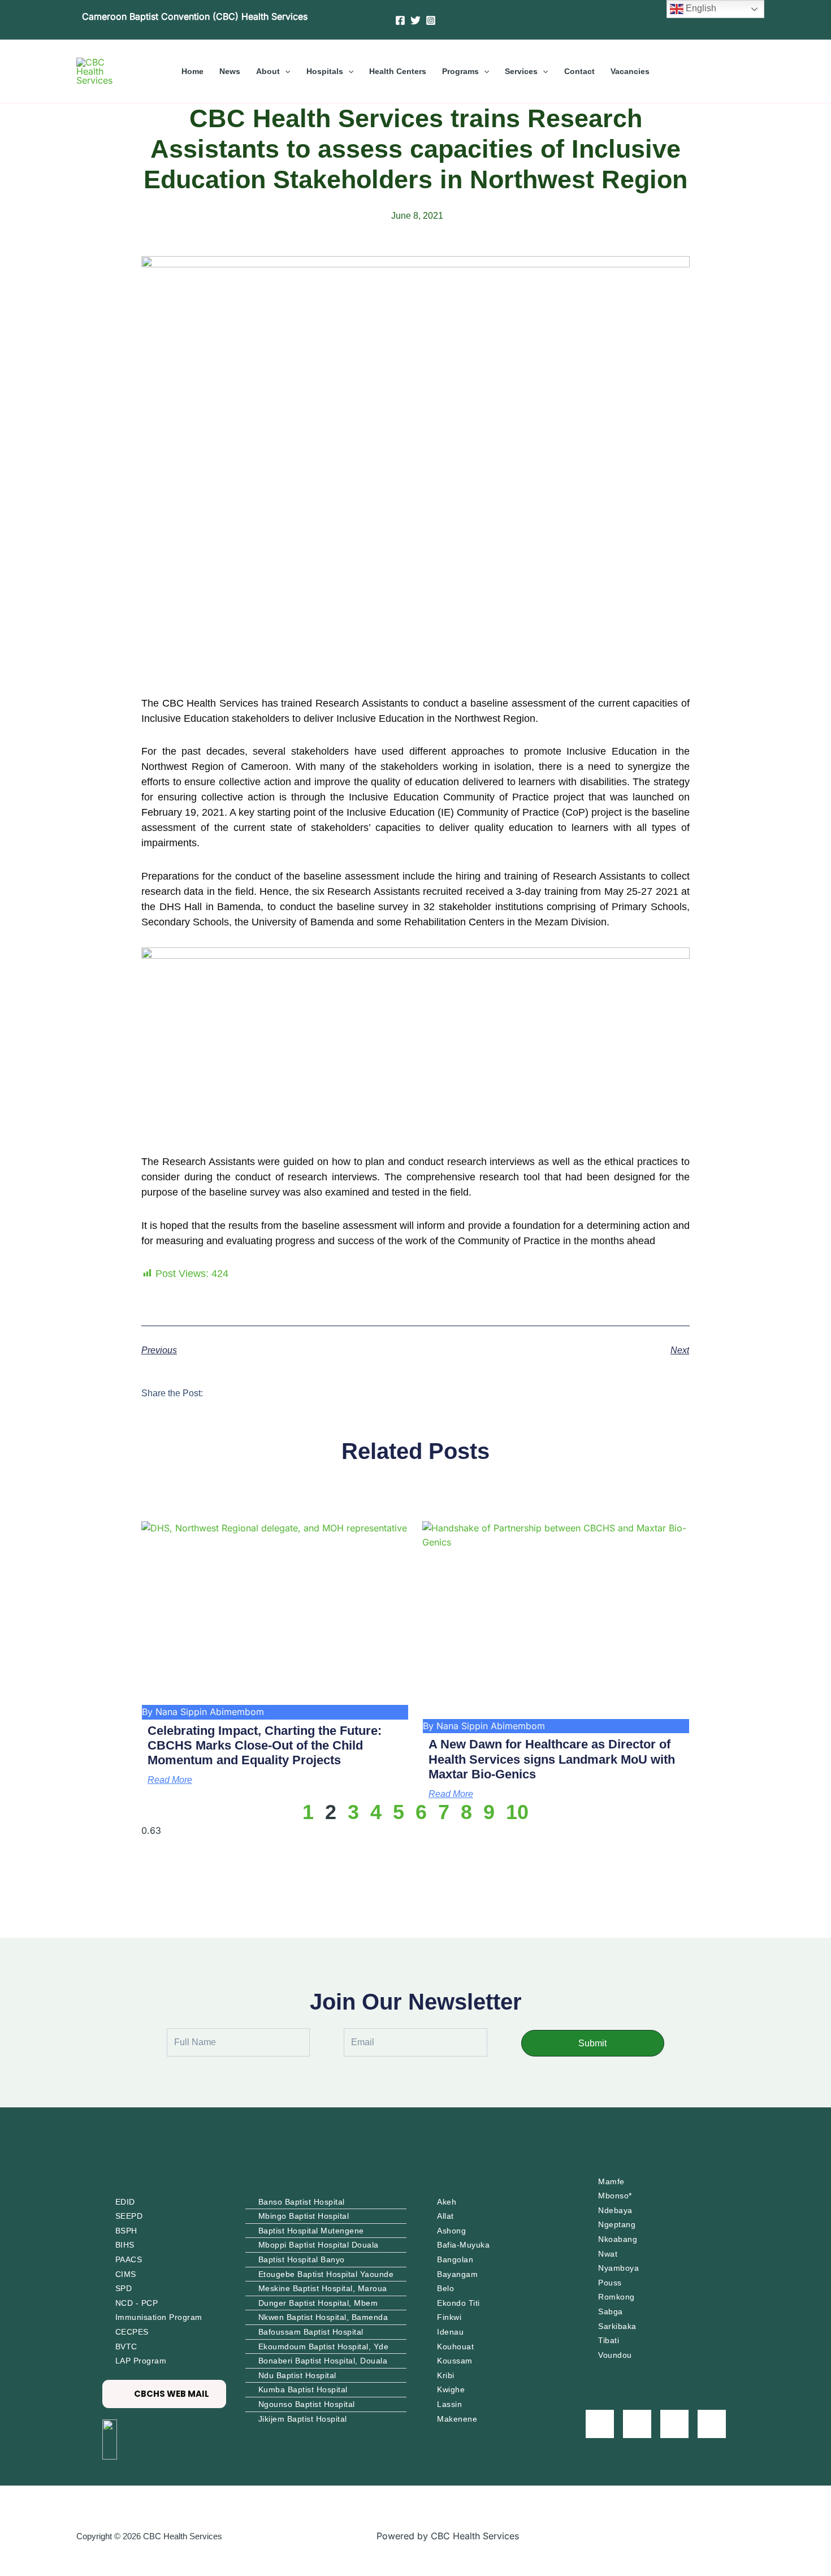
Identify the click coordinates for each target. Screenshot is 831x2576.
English (700, 8)
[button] (285, 71)
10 (517, 1812)
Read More (170, 1780)
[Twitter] (415, 20)
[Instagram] (431, 20)
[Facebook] (400, 20)
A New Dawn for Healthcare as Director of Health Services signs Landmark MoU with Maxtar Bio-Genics (552, 1759)
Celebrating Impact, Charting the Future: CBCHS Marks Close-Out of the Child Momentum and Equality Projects (265, 1746)
